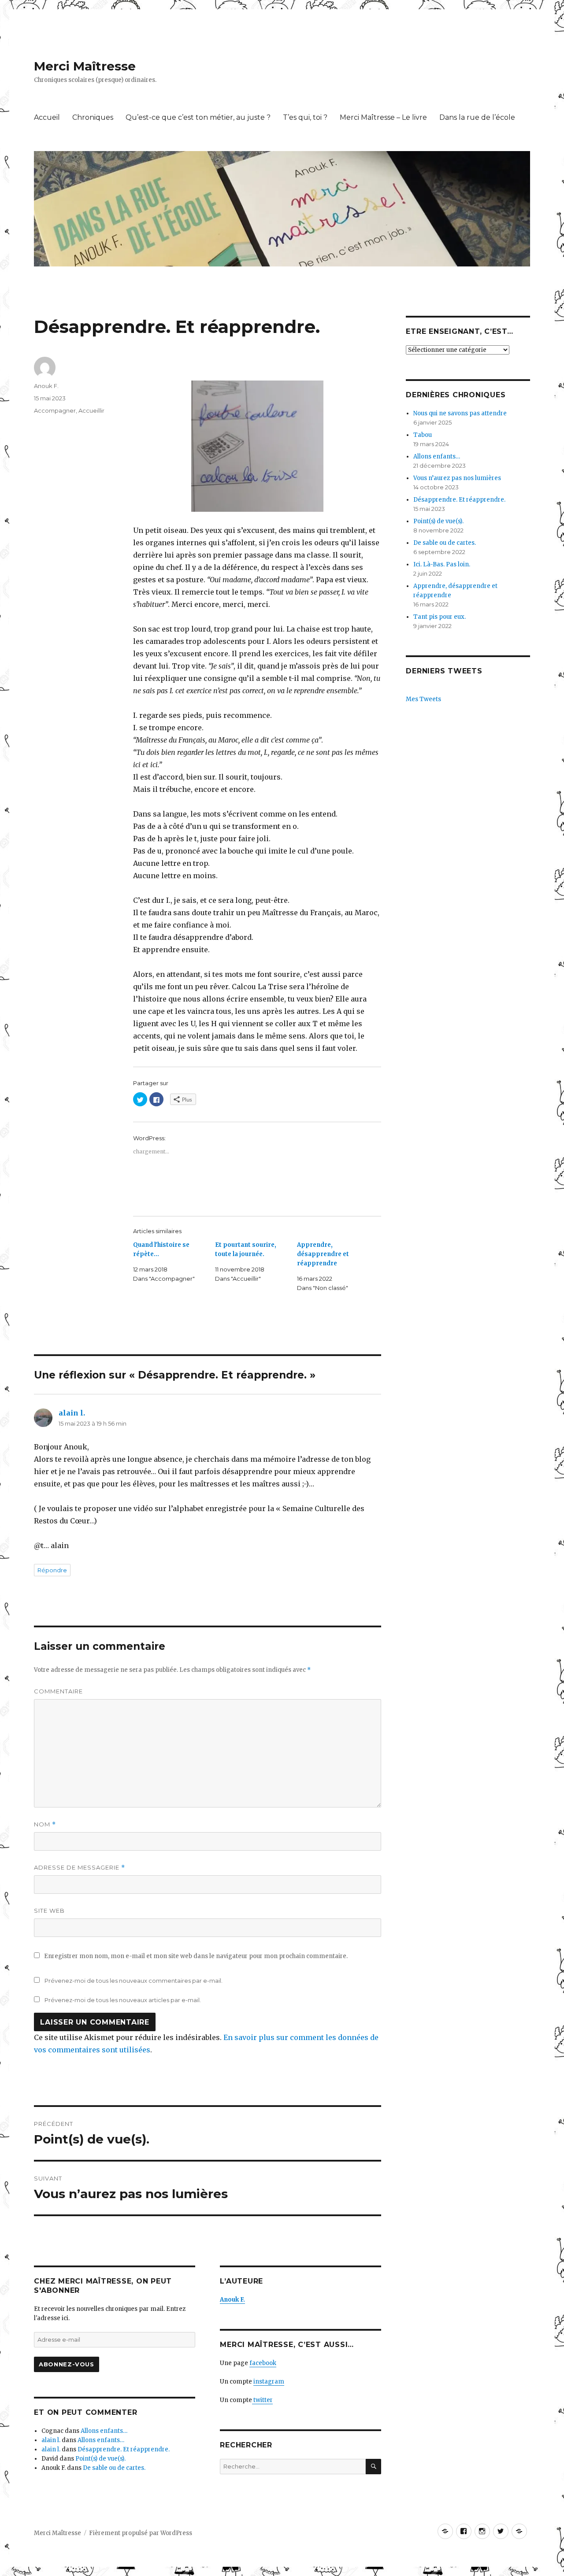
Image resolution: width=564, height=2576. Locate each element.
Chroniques (93, 117)
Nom (45, 1824)
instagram (269, 2382)
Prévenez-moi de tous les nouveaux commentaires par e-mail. (134, 1981)
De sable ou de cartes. (114, 2468)
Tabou (423, 435)
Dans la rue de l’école (477, 117)
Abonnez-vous (66, 2364)
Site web (49, 1911)
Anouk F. (46, 386)
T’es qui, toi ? (305, 117)
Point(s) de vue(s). (100, 2459)
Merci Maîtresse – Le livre (383, 117)
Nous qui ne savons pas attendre (460, 413)
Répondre (52, 1570)
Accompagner (55, 410)
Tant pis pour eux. (440, 617)
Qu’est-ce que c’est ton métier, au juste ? (198, 117)
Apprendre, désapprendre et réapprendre (323, 1254)
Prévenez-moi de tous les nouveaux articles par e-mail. (123, 2000)
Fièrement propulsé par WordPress (141, 2533)
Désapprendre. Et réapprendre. (124, 2449)
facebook (263, 2363)
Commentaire (58, 1691)
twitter (262, 2400)
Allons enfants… (104, 2431)
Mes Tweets (423, 699)
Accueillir (91, 410)
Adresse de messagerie (80, 1868)
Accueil (47, 117)
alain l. (72, 1413)
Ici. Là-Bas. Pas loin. (442, 564)
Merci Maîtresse (85, 66)
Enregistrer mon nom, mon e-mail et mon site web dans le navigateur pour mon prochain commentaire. (196, 1956)
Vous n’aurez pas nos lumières (457, 478)
